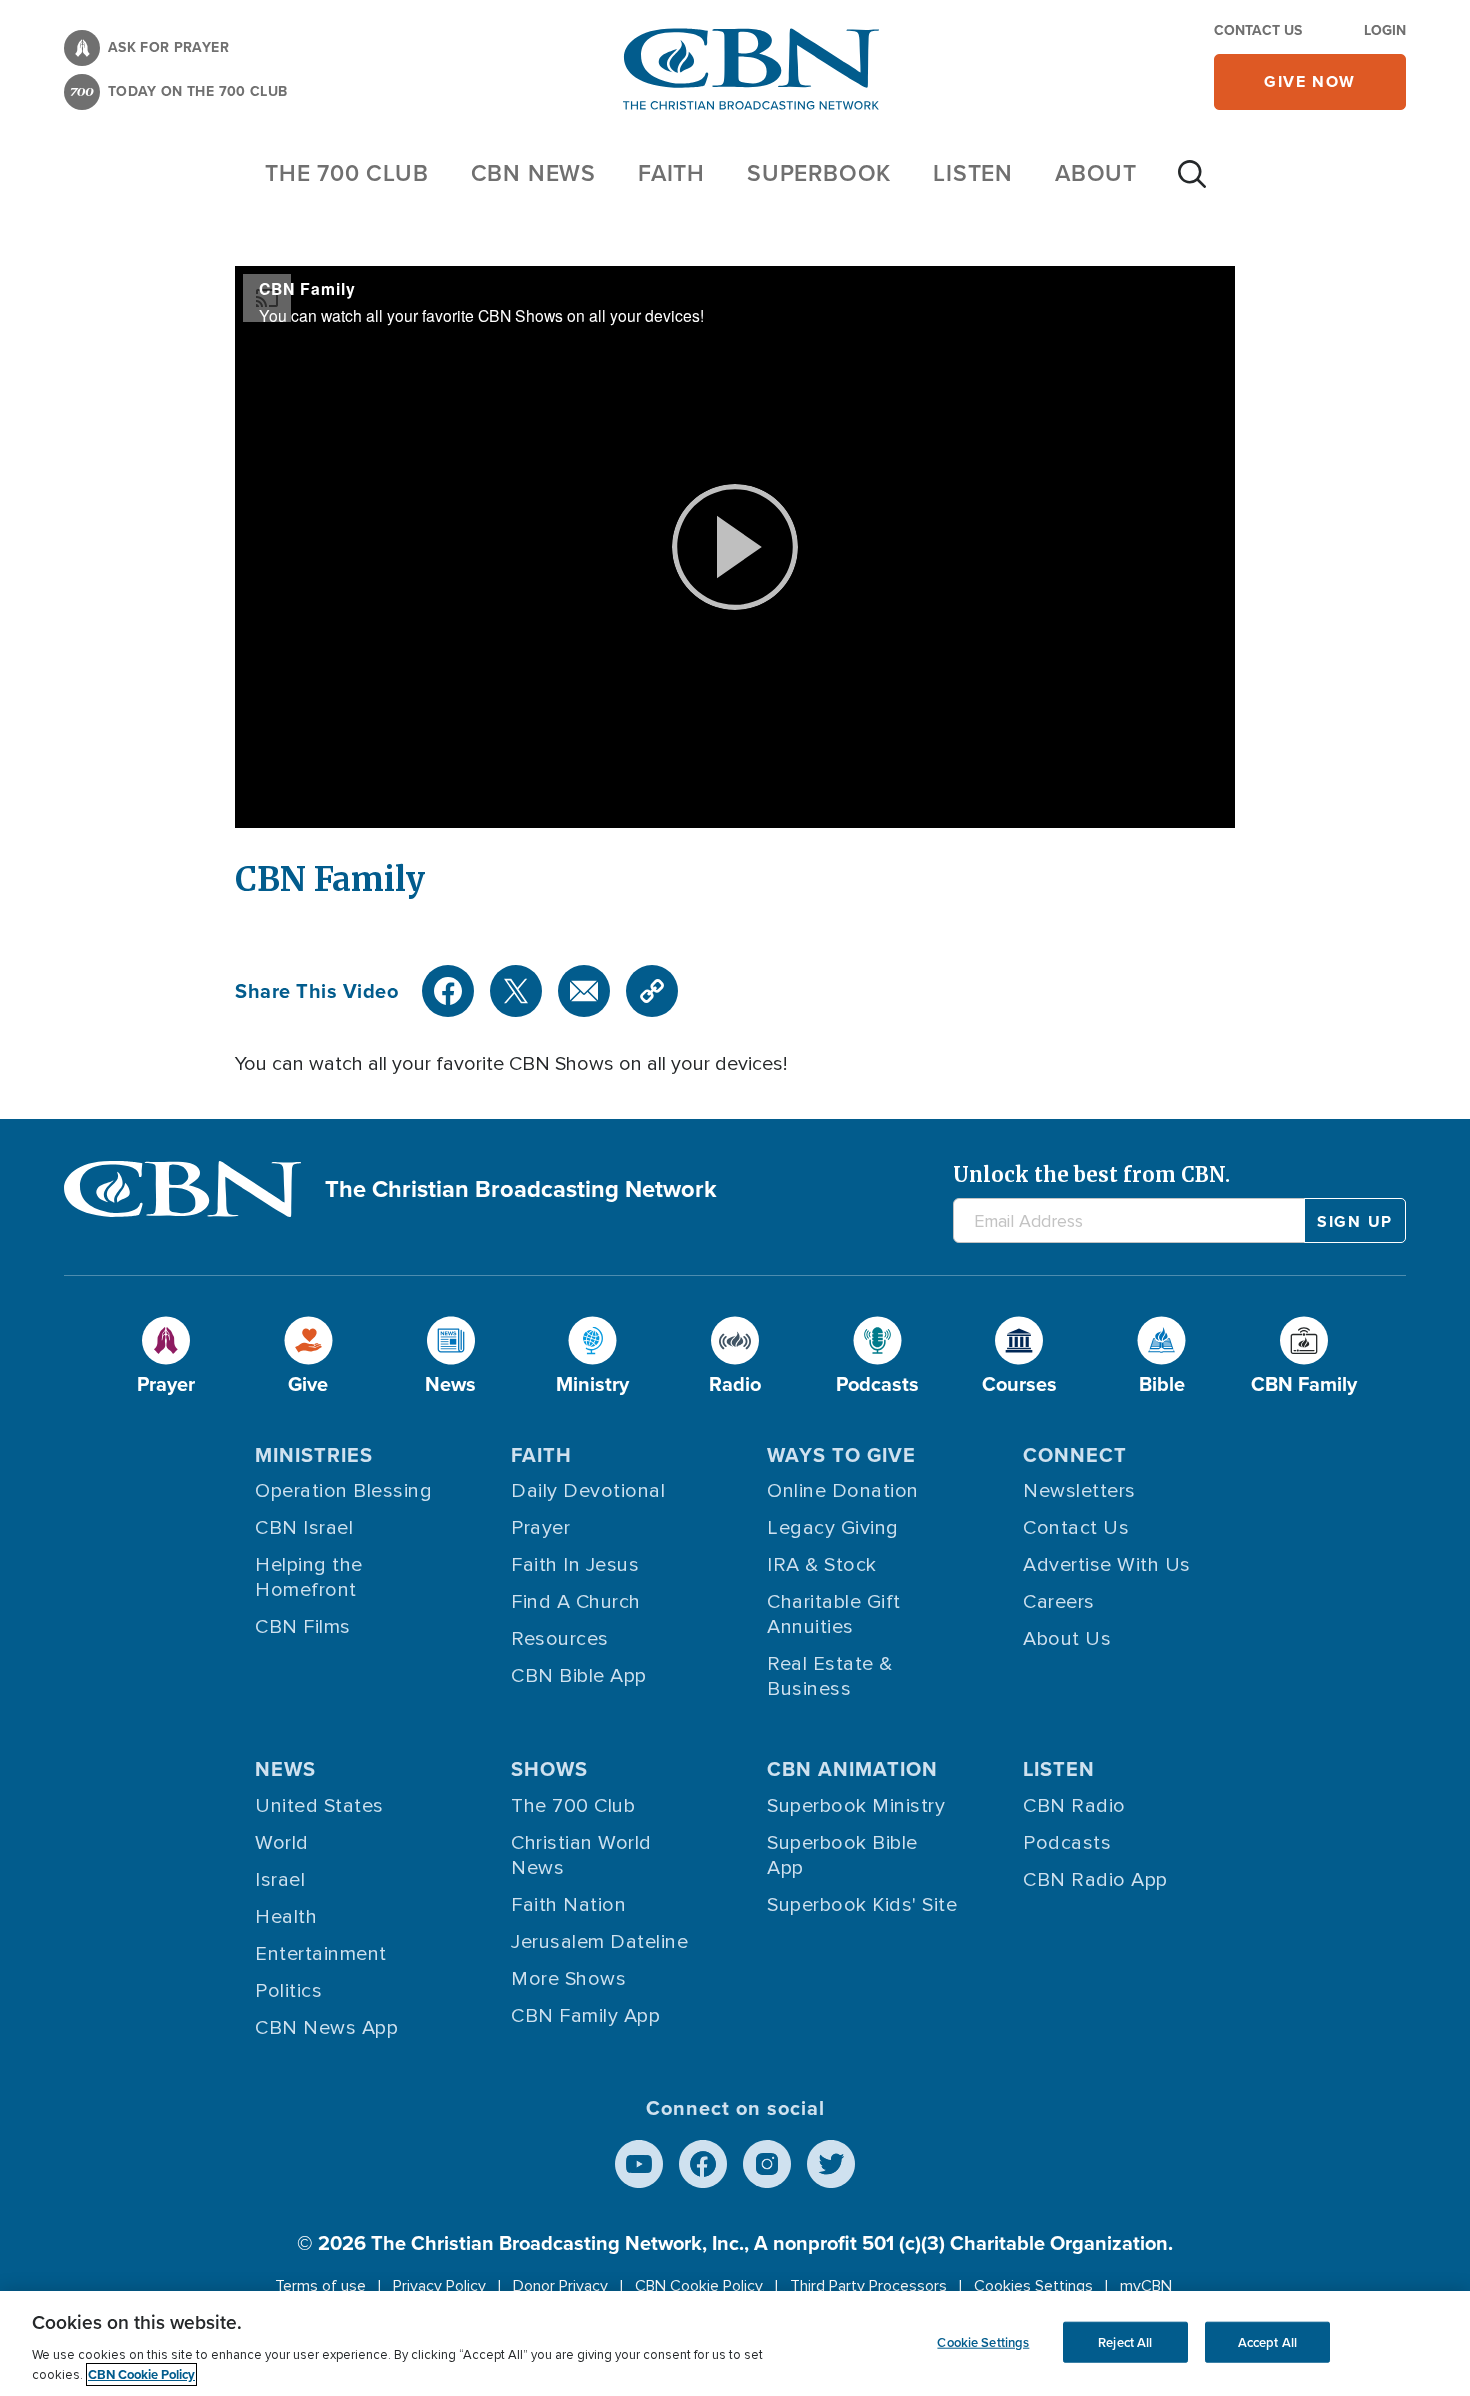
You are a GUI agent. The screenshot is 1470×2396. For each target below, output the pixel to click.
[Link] (652, 991)
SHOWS (549, 1769)
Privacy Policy (439, 2286)
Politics (288, 1991)
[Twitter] (516, 991)
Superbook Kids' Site (862, 1905)
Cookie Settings (983, 2341)
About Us (1067, 1639)
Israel (280, 1880)
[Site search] (1192, 184)
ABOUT (1096, 173)
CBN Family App (585, 2016)
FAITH (671, 173)
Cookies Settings (1033, 2286)
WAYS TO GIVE (841, 1455)
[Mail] (584, 991)
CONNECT (1075, 1455)
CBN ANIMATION (852, 1769)
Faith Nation (568, 1905)
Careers (1059, 1602)
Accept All (1267, 2341)
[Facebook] (448, 991)
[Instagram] (767, 2164)
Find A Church (576, 1602)
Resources (560, 1639)
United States (319, 1806)
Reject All (1125, 2341)
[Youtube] (639, 2164)
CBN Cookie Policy (699, 2286)
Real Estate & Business (830, 1676)
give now (1310, 81)
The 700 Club (347, 173)
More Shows (568, 1979)
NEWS (285, 1769)
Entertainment (321, 1954)
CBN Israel (304, 1528)
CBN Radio (1074, 1806)
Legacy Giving (833, 1528)
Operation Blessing (343, 1491)
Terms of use (320, 2286)
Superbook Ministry (856, 1806)
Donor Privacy (560, 2286)
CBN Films (303, 1627)
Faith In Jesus (575, 1565)
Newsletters (1079, 1491)
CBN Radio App (1095, 1880)
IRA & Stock (822, 1565)
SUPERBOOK (819, 173)
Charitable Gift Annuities (834, 1614)
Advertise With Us (1107, 1565)
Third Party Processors (868, 2286)
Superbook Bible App (842, 1855)
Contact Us (1258, 30)
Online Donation (843, 1491)
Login (1385, 30)
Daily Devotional (588, 1491)
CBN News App (326, 2028)
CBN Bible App (579, 1676)
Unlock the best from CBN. (1091, 1174)
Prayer (540, 1528)
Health (286, 1917)
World (282, 1843)
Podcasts (1067, 1843)
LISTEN (973, 173)
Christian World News (581, 1855)
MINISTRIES (314, 1455)
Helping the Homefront (309, 1577)
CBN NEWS (533, 173)
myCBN (1146, 2286)
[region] (735, 2343)
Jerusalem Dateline (599, 1942)
